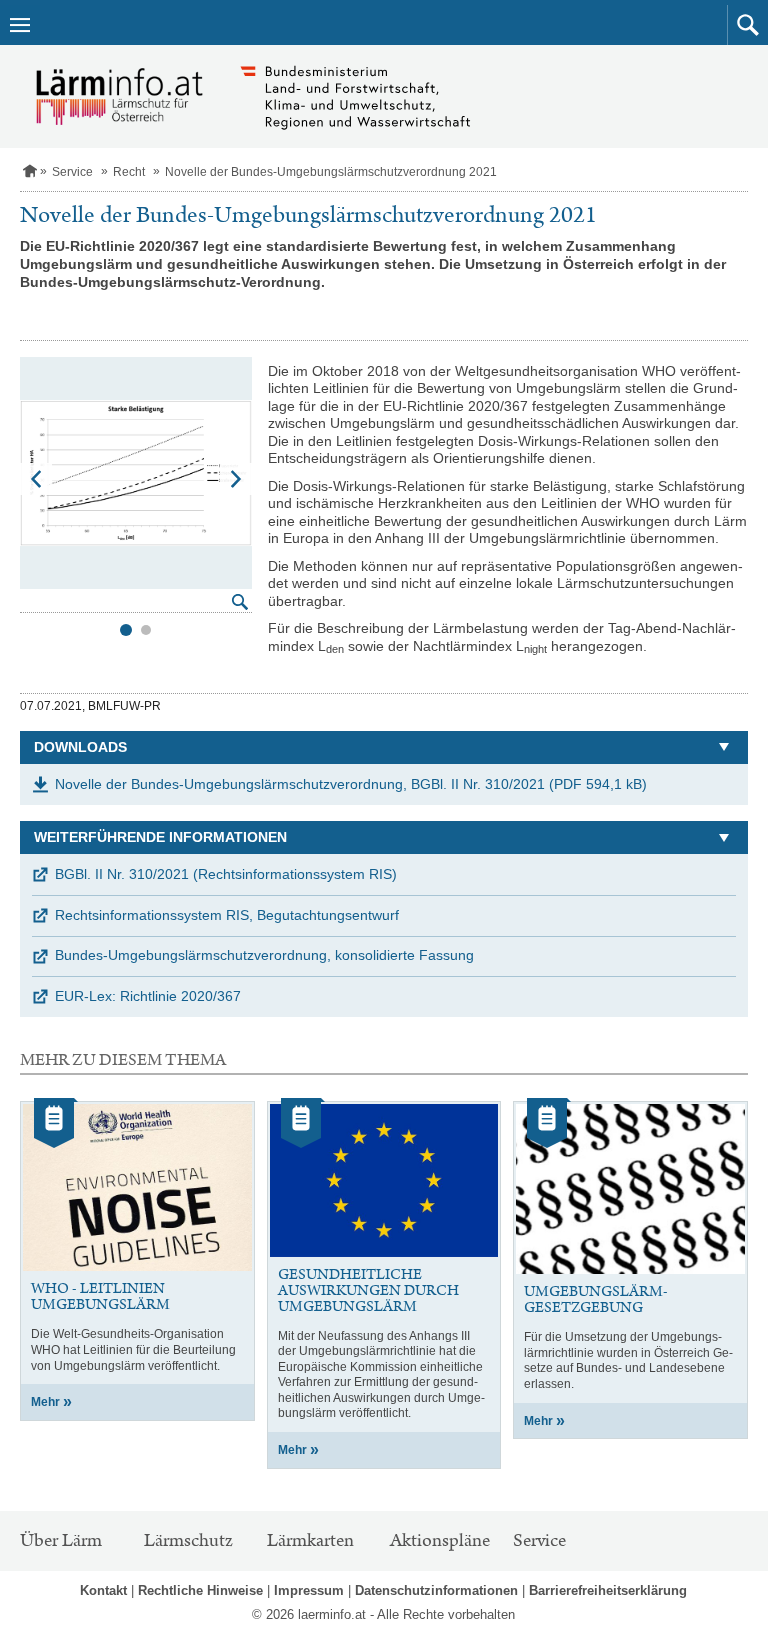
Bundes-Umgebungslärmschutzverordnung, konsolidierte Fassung (264, 955)
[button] (747, 25)
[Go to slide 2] (146, 630)
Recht (129, 172)
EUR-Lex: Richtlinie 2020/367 (148, 996)
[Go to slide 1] (126, 630)
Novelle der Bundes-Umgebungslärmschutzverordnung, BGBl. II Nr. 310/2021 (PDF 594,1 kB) (351, 784)
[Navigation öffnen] (20, 25)
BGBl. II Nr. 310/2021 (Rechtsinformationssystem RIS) (226, 874)
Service (72, 172)
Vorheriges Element (36, 479)
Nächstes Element (236, 479)
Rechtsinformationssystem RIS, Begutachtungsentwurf (227, 915)
